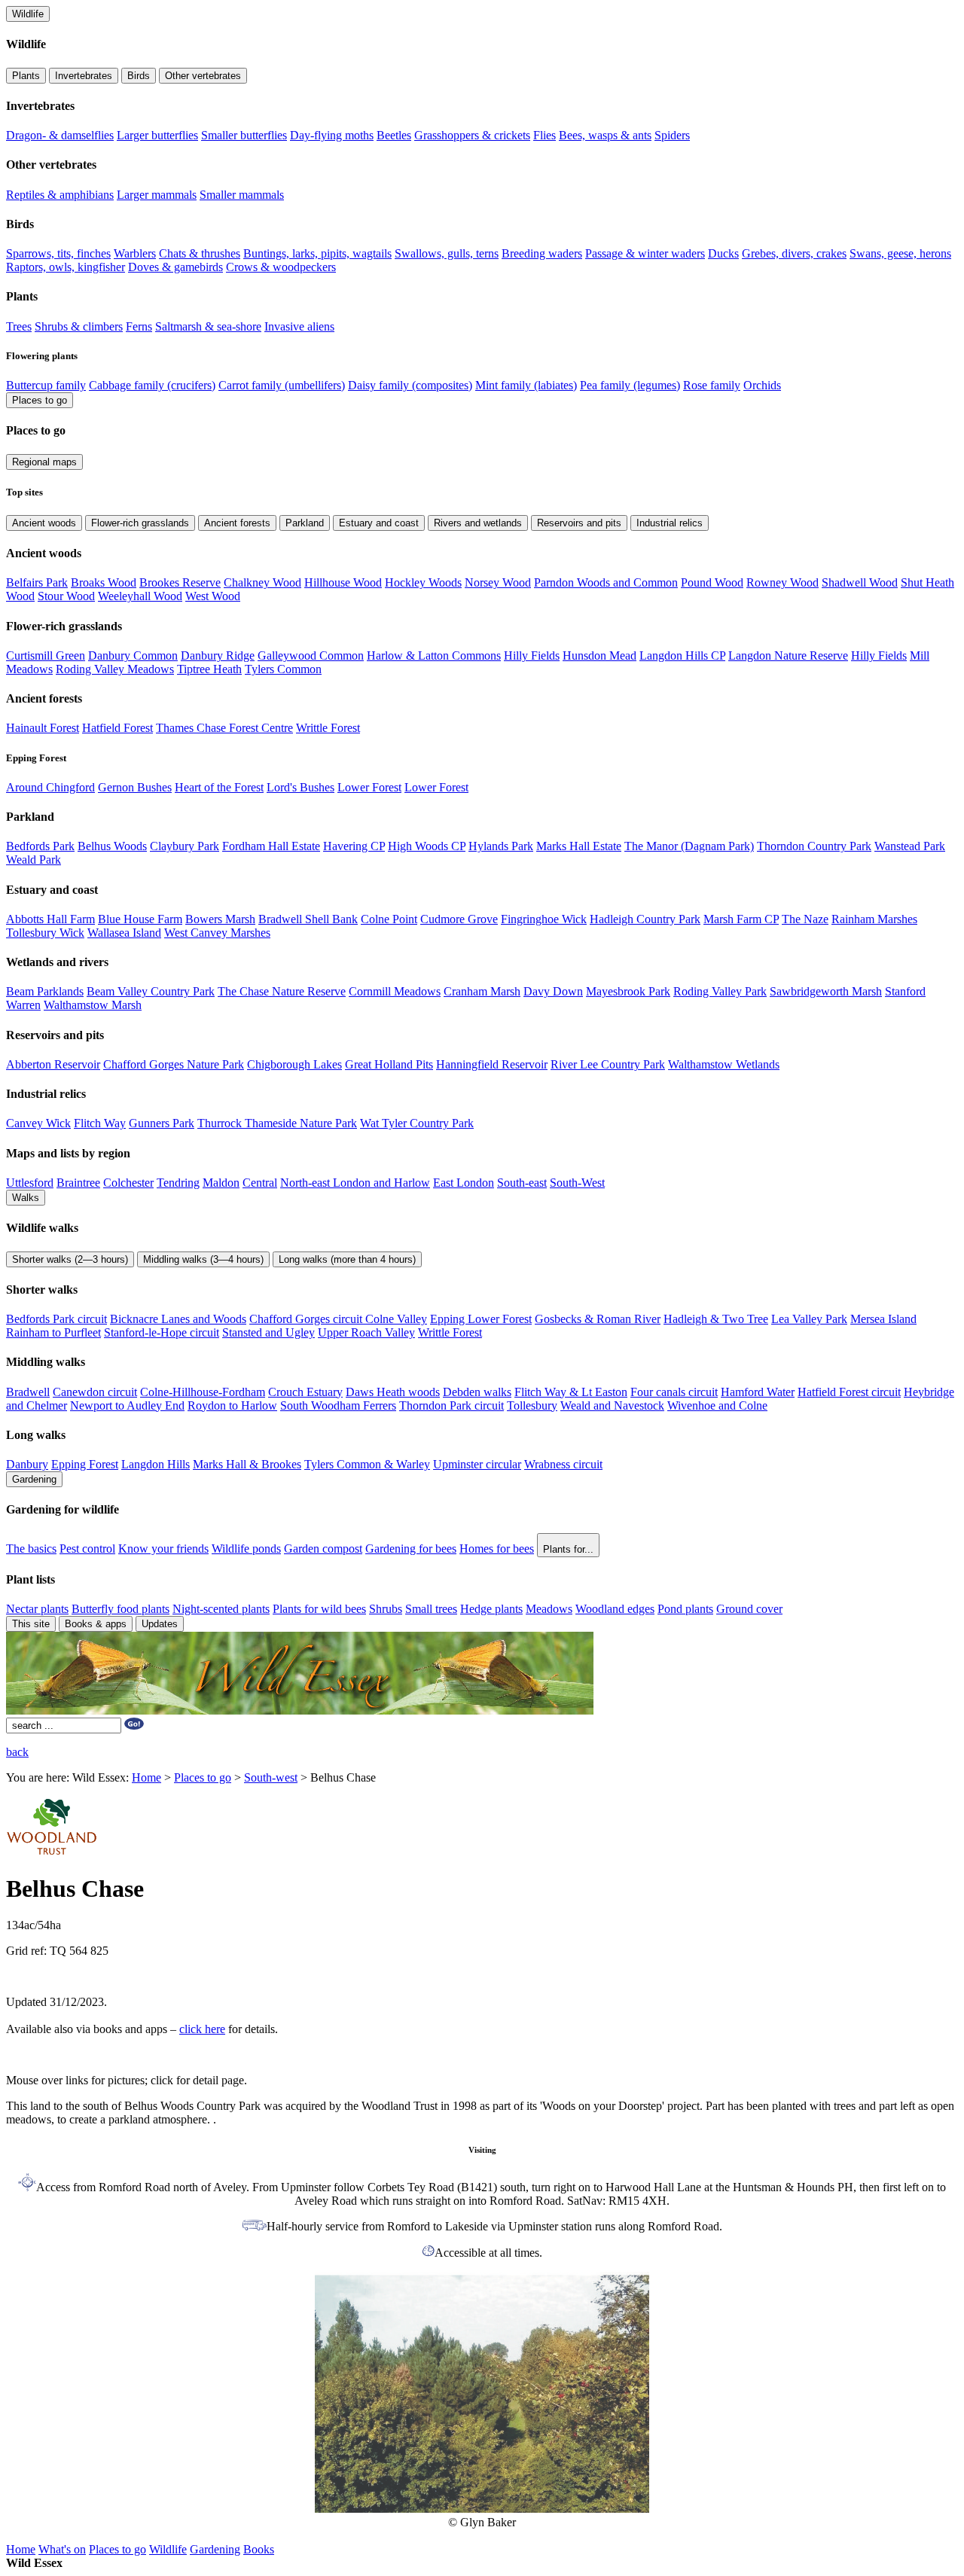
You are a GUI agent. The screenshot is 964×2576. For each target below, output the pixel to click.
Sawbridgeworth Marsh (826, 991)
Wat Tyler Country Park (417, 1123)
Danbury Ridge (218, 655)
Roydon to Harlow (232, 1405)
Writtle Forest (328, 728)
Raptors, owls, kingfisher (66, 267)
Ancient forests (237, 523)
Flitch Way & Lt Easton (571, 1392)
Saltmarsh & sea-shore (208, 326)
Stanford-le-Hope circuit (162, 1332)
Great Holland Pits (389, 1064)
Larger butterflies (157, 135)
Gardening (34, 1479)
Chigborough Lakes (294, 1064)
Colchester (128, 1183)
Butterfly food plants (120, 1609)
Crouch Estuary (305, 1392)
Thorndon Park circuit (451, 1405)
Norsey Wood (498, 582)
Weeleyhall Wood (140, 596)
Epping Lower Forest (481, 1319)
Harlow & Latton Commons (434, 655)
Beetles (394, 135)
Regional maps (44, 462)
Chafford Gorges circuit (307, 1319)
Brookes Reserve (180, 582)
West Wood (213, 596)
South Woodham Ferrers (338, 1405)
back (17, 1752)
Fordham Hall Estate (271, 846)
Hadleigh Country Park (645, 919)
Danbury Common (133, 655)
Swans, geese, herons (900, 253)
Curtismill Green (46, 655)
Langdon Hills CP (682, 655)
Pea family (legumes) (630, 385)
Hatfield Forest (117, 728)
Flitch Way (100, 1123)
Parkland (305, 523)
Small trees (431, 1609)
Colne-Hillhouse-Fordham (203, 1392)
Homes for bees (497, 1549)
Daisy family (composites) (410, 385)
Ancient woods (44, 523)
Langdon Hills (156, 1464)
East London (464, 1183)
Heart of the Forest (219, 787)
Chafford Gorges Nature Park (174, 1064)
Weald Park (34, 860)
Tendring (178, 1183)
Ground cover (749, 1609)
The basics (31, 1549)
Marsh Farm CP (741, 919)
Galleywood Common (311, 655)
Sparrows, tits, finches (58, 253)
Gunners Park (162, 1123)
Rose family (712, 385)
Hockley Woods (423, 582)
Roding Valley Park (720, 991)
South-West (577, 1183)
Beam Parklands (45, 991)
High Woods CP (427, 846)
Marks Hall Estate (579, 846)
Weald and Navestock (612, 1405)
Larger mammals (157, 195)
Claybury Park (185, 846)
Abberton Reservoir (53, 1064)
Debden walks (477, 1392)
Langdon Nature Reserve (788, 655)
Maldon (221, 1183)
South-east (522, 1183)
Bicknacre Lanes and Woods (178, 1319)
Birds (139, 76)
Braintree (78, 1183)
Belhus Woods (112, 846)
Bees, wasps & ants (605, 135)
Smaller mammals (242, 195)
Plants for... (568, 1549)
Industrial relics (670, 523)
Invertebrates (84, 76)
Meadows (549, 1609)
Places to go (40, 400)
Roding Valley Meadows (115, 669)
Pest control (87, 1549)
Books (259, 2549)
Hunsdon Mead (599, 655)
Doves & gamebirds (175, 267)
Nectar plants (37, 1609)
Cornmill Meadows (395, 991)
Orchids (762, 385)
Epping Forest (85, 1464)
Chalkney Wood (262, 582)
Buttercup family (46, 385)
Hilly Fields (532, 655)
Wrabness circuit (563, 1464)
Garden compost (323, 1549)
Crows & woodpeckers (281, 267)
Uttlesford (30, 1183)
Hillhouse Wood (343, 582)
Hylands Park (501, 846)
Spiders (672, 135)
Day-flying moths (332, 135)
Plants (26, 76)
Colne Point (389, 919)
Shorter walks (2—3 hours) (70, 1259)
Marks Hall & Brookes (247, 1464)
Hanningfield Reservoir (492, 1064)
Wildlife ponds (246, 1549)
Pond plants (685, 1609)
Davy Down (553, 991)
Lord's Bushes (300, 787)
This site (31, 1624)
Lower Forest (369, 787)
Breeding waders (542, 253)
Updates (160, 1624)
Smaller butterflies (244, 135)
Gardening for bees (411, 1549)
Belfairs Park (37, 582)
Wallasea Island (124, 933)
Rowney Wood (782, 582)
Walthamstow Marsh (93, 1005)
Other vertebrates (203, 76)
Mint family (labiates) (526, 385)
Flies (545, 135)
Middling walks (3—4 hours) (203, 1259)
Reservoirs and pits (579, 523)
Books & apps (96, 1624)
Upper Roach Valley (366, 1332)
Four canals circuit (674, 1392)
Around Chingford (50, 787)
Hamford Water (758, 1392)
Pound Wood (712, 582)
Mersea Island (883, 1319)
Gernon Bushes (135, 787)
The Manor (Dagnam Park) (689, 846)
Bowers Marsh (220, 919)
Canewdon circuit (95, 1392)
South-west (271, 1777)
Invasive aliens (299, 326)
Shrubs (386, 1609)
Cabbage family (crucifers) (152, 385)
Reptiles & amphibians (60, 195)
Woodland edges (615, 1609)
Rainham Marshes (874, 919)
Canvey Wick (38, 1123)
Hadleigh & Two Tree (716, 1319)
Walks (26, 1198)
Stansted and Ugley (268, 1332)
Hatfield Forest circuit (849, 1392)
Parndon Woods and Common (606, 582)
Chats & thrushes (200, 253)
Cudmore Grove (459, 919)
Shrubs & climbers (79, 326)
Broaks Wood (104, 582)
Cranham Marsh (482, 991)
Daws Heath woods (393, 1392)
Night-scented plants (221, 1609)
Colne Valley (396, 1319)
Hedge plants (491, 1609)
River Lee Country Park (608, 1064)
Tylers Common (283, 669)
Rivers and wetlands (478, 523)
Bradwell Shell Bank (308, 919)
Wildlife (28, 14)
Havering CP (354, 846)
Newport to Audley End (127, 1405)
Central (260, 1183)
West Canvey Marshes (217, 933)
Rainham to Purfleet (53, 1332)
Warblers (135, 253)
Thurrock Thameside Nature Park (277, 1123)
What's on (62, 2549)
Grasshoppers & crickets (472, 135)
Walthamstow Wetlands (724, 1064)
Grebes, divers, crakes (794, 253)
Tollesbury (532, 1405)
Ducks (723, 253)
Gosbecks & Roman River (598, 1319)
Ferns (139, 326)
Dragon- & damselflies (60, 135)
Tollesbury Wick (45, 933)
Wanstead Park (910, 846)
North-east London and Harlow (355, 1183)
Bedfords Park (40, 846)
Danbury (27, 1464)
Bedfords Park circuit (56, 1319)
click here (202, 2029)
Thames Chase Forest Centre (224, 728)
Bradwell (28, 1392)
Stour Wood (66, 596)
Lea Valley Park (809, 1319)
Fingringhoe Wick (544, 919)
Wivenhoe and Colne (717, 1405)
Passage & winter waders (645, 253)
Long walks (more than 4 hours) (347, 1259)
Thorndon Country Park (814, 846)
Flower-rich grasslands (140, 523)
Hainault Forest (43, 728)
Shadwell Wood (860, 582)
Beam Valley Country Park (151, 991)
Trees (19, 326)
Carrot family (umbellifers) (282, 385)
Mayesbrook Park (628, 991)
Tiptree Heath (209, 669)
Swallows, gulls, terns (447, 253)
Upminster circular (477, 1464)
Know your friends (163, 1549)
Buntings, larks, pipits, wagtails (317, 253)
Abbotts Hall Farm (50, 919)
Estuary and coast (379, 523)
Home (146, 1777)
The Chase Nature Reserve (282, 991)
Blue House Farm (140, 919)
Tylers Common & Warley (367, 1464)
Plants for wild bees (319, 1609)
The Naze (805, 919)
